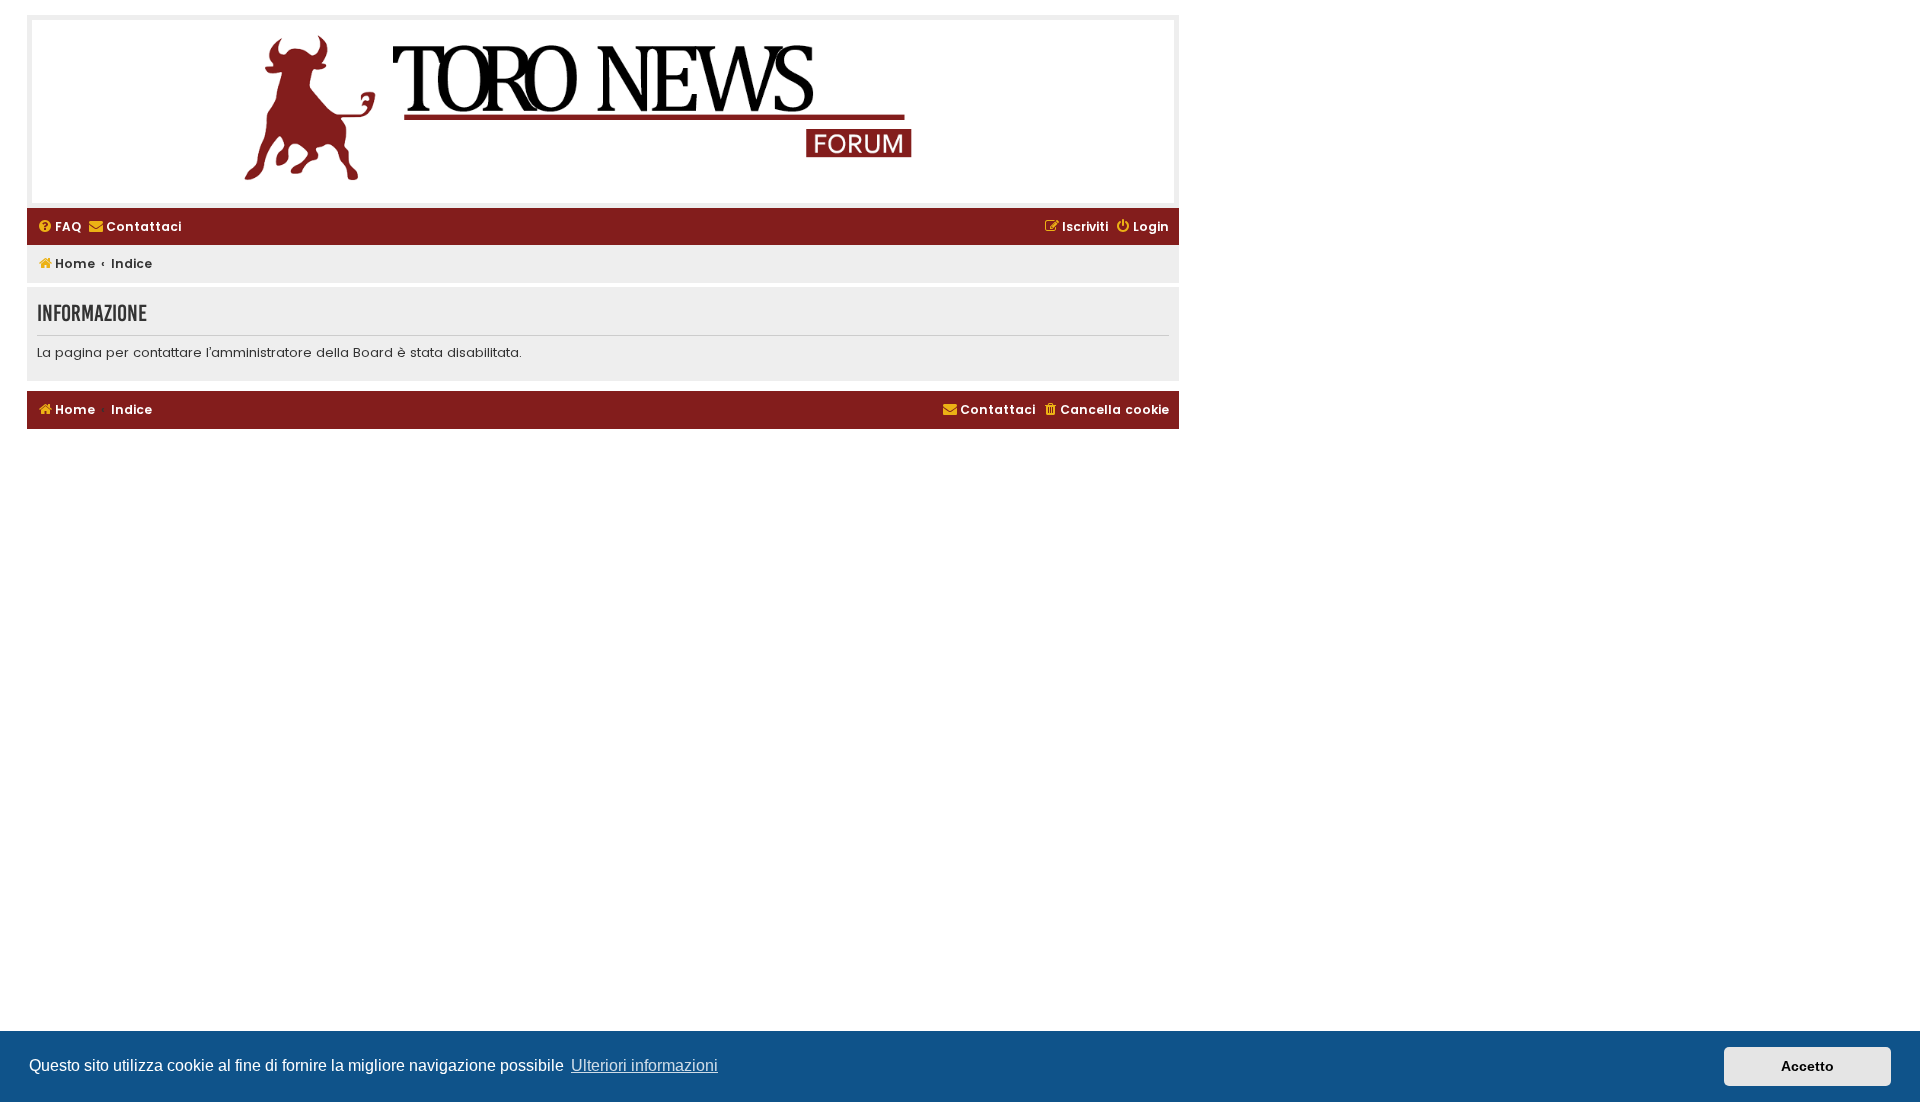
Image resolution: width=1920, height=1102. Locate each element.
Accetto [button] (1807, 1066)
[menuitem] (59, 227)
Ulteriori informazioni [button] (644, 1065)
